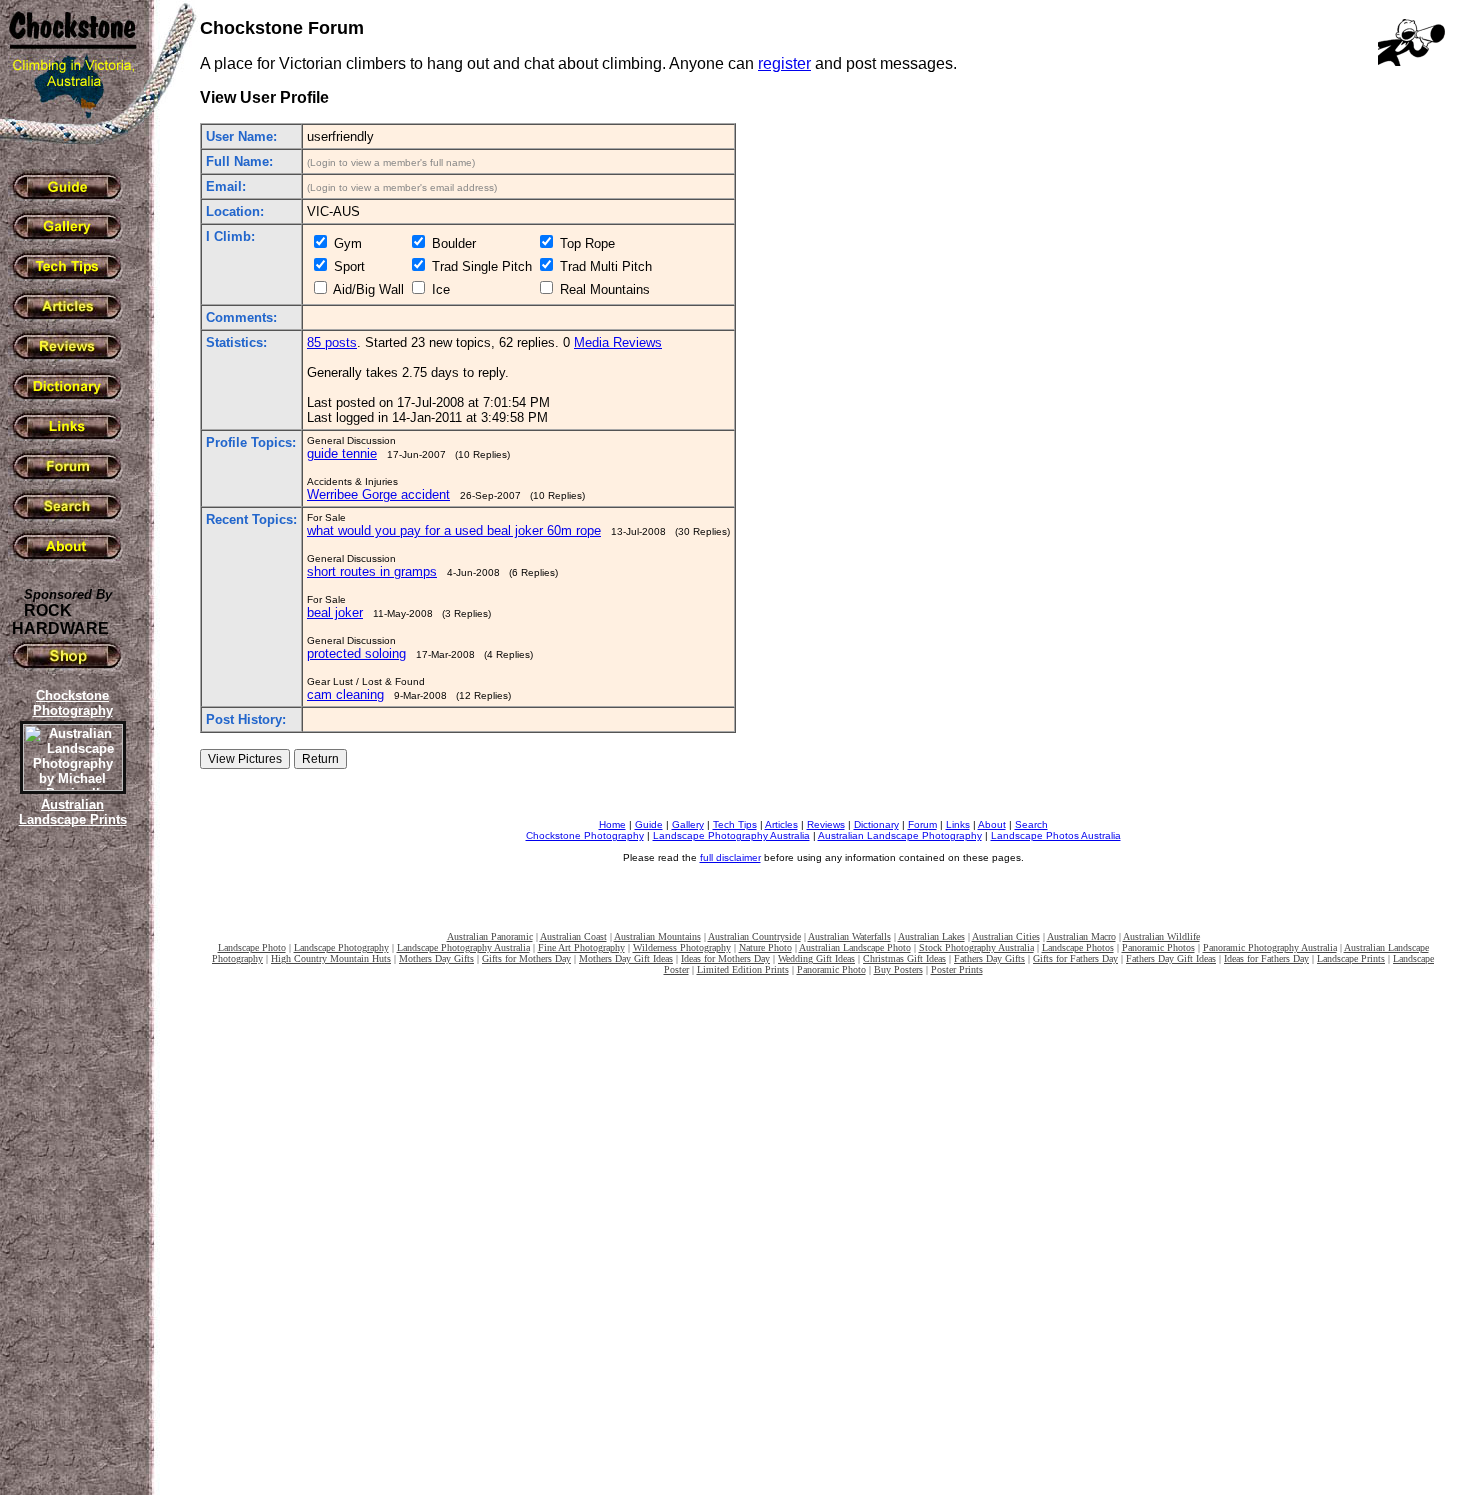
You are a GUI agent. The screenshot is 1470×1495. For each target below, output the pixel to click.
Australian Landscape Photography (900, 835)
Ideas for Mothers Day (725, 958)
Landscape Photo (252, 947)
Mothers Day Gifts (436, 958)
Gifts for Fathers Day (1075, 958)
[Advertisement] (70, 1175)
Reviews (826, 824)
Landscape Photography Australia (731, 835)
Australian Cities (1006, 936)
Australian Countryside (754, 936)
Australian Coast (573, 936)
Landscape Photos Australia (1056, 835)
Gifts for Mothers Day (526, 958)
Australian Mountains (657, 936)
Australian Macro (1081, 936)
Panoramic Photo (831, 969)
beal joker (335, 612)
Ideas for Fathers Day (1266, 958)
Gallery (688, 824)
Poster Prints (957, 969)
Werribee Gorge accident (378, 494)
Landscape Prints (1351, 958)
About (992, 824)
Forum (922, 824)
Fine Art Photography (581, 947)
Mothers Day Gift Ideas (626, 958)
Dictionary (876, 824)
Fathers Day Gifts (989, 958)
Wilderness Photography (682, 947)
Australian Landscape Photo (855, 947)
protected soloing (356, 653)
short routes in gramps (372, 571)
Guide (649, 824)
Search (1031, 824)
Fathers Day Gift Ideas (1171, 958)
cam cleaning (345, 694)
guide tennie (342, 453)
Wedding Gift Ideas (816, 958)
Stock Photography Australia (976, 947)
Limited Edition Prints (743, 969)
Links (958, 824)
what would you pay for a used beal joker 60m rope (454, 530)
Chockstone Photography (585, 835)
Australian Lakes (931, 936)
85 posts (332, 342)
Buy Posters (898, 969)
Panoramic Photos (1158, 947)
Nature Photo (765, 947)
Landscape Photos (1078, 947)
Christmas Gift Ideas (904, 958)
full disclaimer (730, 857)
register (784, 63)
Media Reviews (618, 342)
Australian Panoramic (490, 936)
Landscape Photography (341, 947)
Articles (781, 824)
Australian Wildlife (1161, 936)
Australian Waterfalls (849, 936)
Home (612, 824)
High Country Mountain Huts (331, 958)
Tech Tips (735, 824)
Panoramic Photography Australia (1270, 947)
